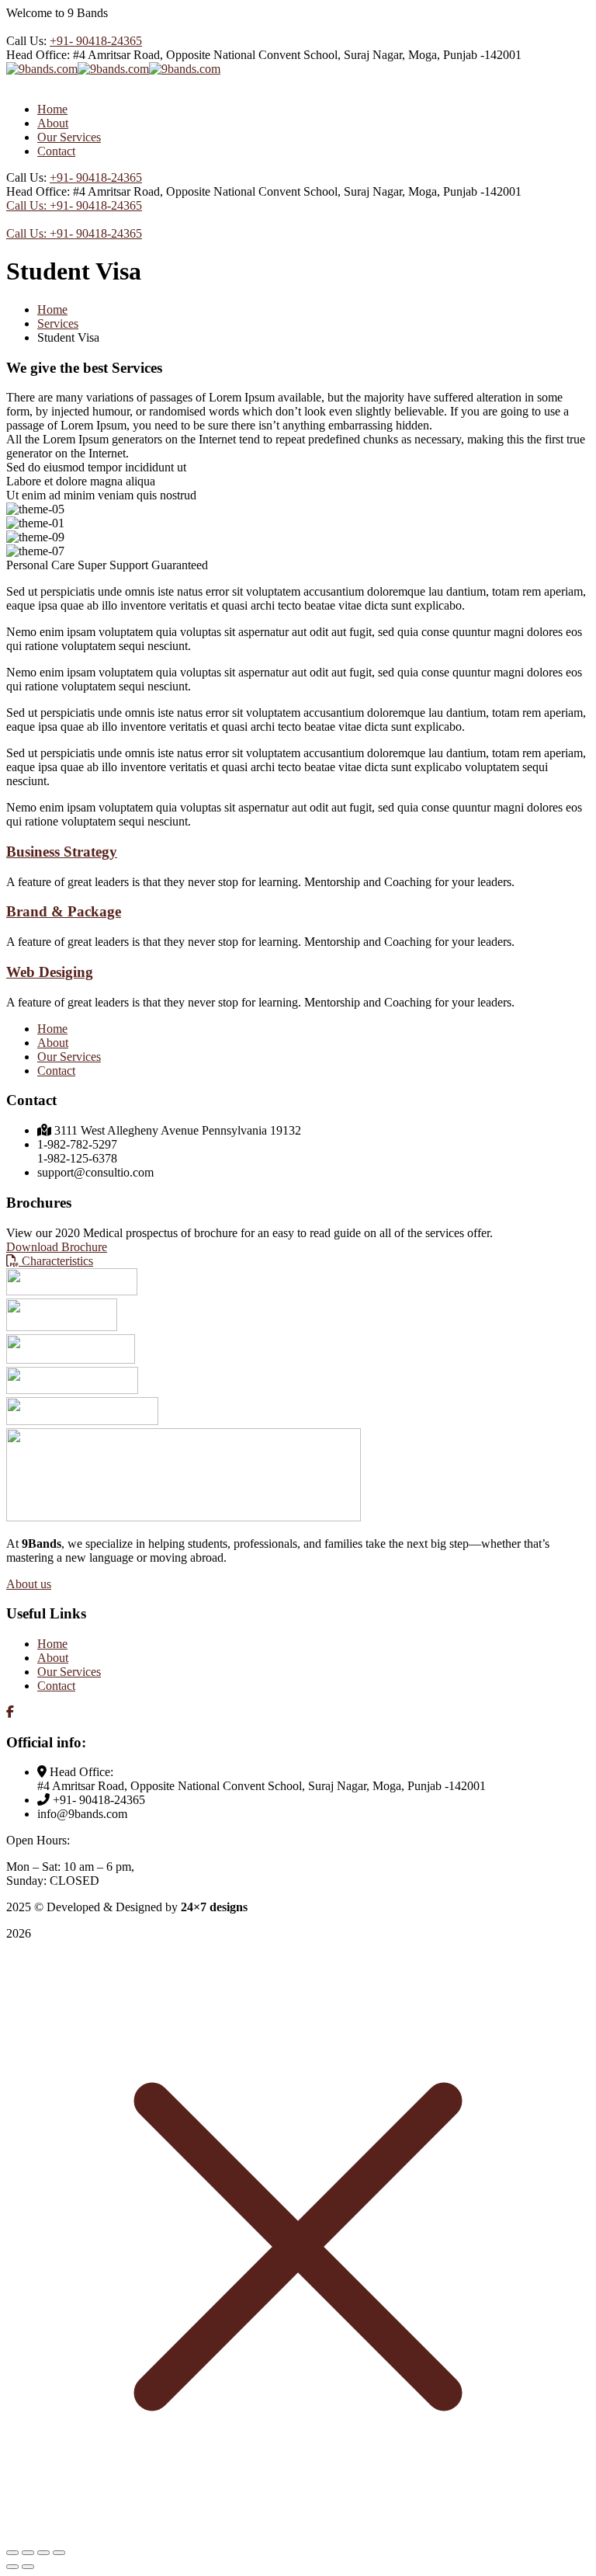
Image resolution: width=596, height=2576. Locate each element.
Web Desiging (50, 972)
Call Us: (28, 41)
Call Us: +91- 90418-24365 (74, 205)
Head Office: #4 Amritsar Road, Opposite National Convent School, (173, 55)
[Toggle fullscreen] (28, 2553)
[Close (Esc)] (59, 2553)
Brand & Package (64, 911)
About (53, 1043)
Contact (56, 1071)
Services (58, 323)
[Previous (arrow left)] (12, 2567)
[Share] (43, 2553)
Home (52, 309)
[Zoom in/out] (12, 2553)
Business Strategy (62, 852)
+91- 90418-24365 (96, 41)
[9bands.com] (42, 69)
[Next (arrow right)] (28, 2567)
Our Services (69, 1057)
